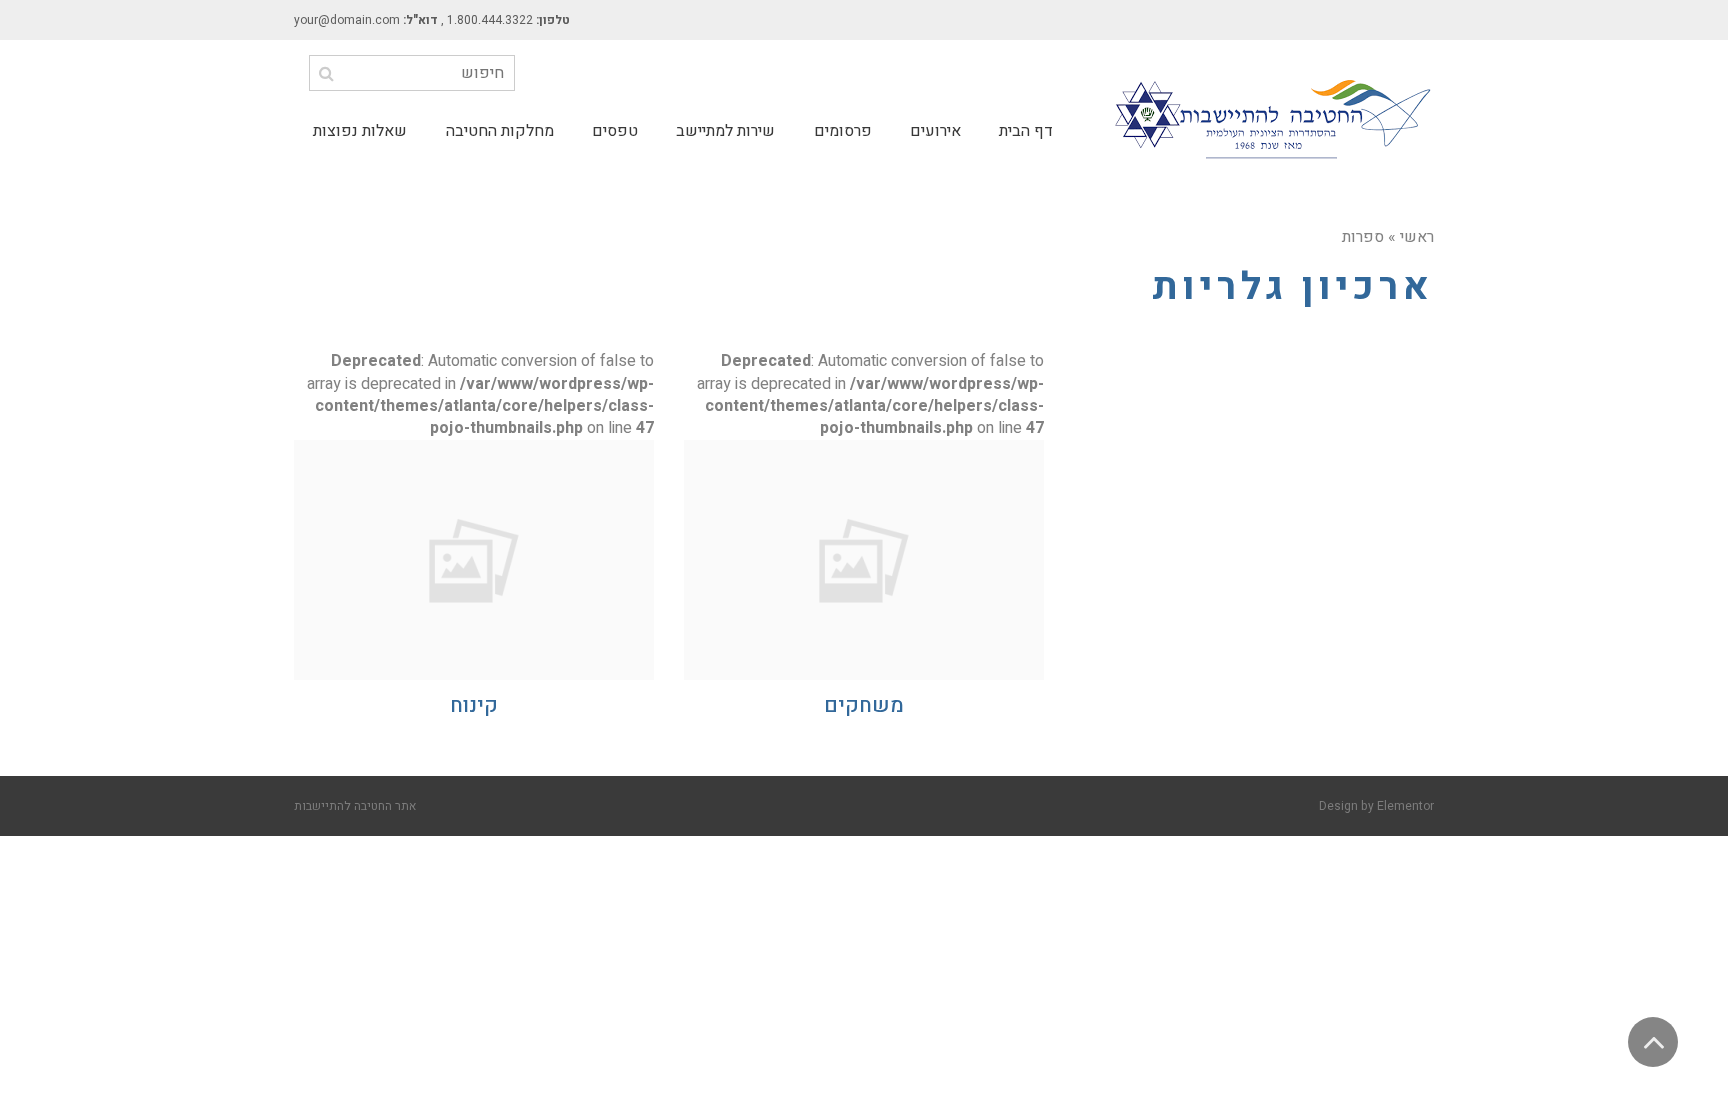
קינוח (474, 705)
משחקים (864, 705)
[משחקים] (864, 560)
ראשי (1417, 237)
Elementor (1405, 806)
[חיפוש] (326, 73)
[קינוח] (474, 560)
